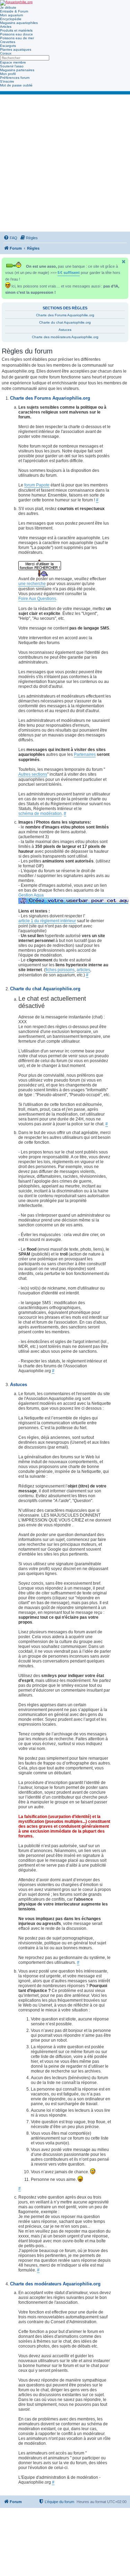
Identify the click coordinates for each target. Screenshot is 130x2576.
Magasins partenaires (17, 70)
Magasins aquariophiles (19, 23)
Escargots (8, 46)
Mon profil (8, 74)
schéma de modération (40, 814)
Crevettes (8, 42)
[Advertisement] (65, 163)
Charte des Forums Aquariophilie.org (65, 315)
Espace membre (13, 62)
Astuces (65, 330)
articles (83, 970)
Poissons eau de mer (17, 38)
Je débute (8, 7)
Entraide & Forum (14, 11)
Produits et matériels (16, 30)
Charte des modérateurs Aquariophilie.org (65, 337)
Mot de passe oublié (16, 85)
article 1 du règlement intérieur (47, 921)
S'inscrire (7, 81)
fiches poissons (60, 970)
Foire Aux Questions (37, 599)
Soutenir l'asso (12, 66)
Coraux (6, 53)
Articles (6, 27)
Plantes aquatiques (16, 49)
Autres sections (33, 774)
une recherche (32, 584)
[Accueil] (16, 3)
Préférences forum (15, 78)
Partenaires (85, 755)
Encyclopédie (11, 19)
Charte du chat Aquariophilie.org (65, 322)
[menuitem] (10, 238)
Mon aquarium (11, 15)
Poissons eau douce (16, 34)
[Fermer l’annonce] (124, 262)
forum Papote (37, 485)
